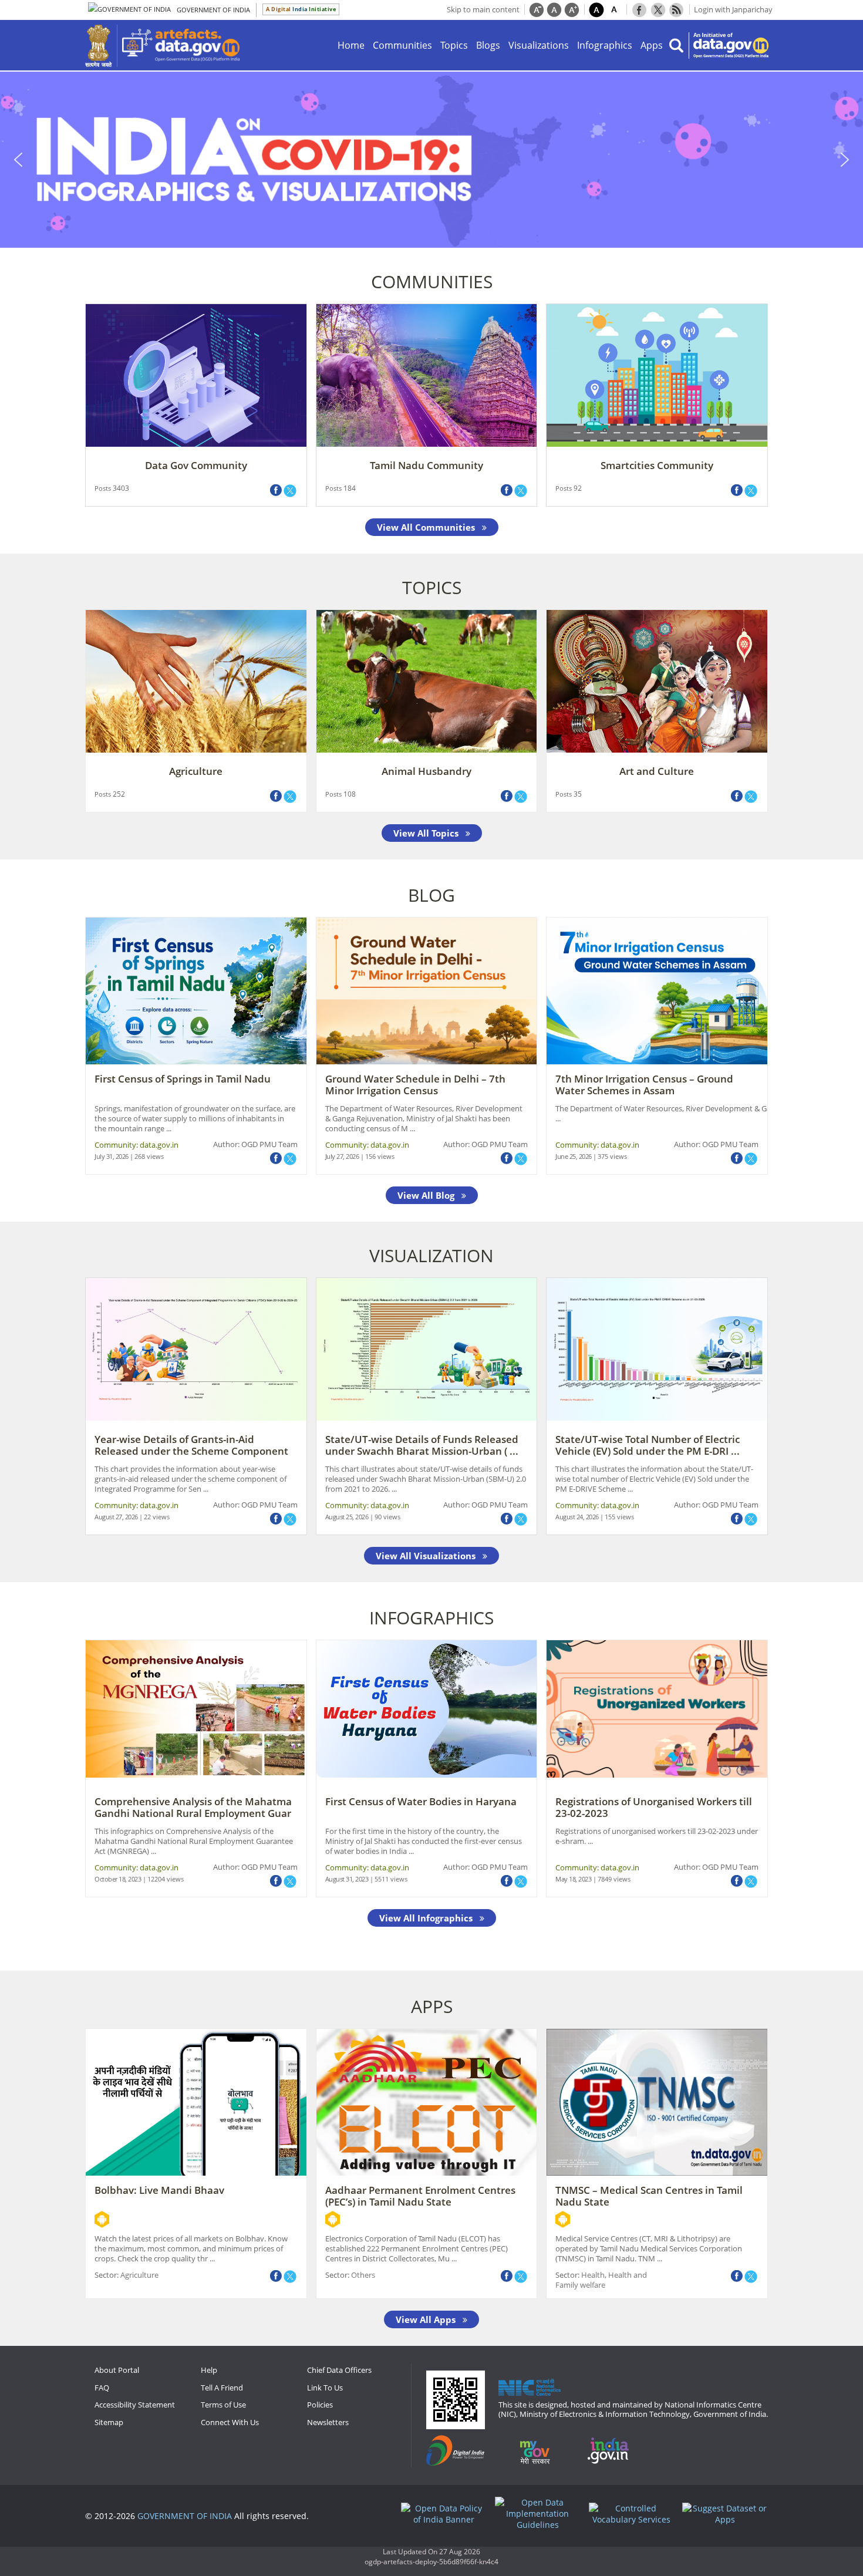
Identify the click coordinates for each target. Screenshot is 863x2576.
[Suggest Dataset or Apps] (728, 2514)
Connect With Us (230, 2422)
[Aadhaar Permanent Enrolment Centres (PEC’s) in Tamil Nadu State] (427, 2101)
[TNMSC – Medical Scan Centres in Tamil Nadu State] (657, 2101)
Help (209, 2370)
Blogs (488, 45)
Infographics (605, 45)
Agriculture (196, 771)
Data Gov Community (196, 465)
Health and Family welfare (601, 2280)
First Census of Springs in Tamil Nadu (183, 1079)
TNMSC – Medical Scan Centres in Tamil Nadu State (649, 2196)
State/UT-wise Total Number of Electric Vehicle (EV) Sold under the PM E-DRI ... (648, 1445)
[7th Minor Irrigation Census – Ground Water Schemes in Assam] (657, 990)
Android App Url (102, 2219)
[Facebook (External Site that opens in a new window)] (276, 490)
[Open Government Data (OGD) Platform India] (731, 45)
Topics (454, 45)
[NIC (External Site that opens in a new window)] (530, 2387)
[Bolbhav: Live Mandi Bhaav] (196, 2101)
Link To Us (325, 2388)
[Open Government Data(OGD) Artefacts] (181, 45)
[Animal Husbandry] (427, 680)
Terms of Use (223, 2405)
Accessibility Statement (135, 2405)
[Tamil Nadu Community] (427, 375)
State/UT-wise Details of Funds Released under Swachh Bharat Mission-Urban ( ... (422, 1445)
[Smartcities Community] (657, 375)
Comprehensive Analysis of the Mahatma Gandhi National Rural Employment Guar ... (193, 1813)
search (676, 45)
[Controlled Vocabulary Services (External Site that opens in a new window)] (635, 2514)
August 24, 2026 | (580, 1517)
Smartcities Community (657, 465)
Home (351, 45)
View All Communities (427, 527)
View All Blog (427, 1195)
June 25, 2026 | (577, 1156)
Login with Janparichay (733, 9)
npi (614, 2451)
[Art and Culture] (657, 680)
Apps (652, 45)
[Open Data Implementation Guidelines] (541, 2513)
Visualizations (539, 45)
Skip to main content (483, 9)
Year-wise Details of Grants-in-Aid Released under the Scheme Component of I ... (191, 1451)
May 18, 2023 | (577, 1879)
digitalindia (461, 2451)
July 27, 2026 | (345, 1156)
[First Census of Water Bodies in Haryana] (427, 1708)
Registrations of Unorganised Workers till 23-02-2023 (654, 1807)
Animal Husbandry (427, 771)
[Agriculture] (196, 680)
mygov (542, 2451)
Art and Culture (657, 771)
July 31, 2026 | (114, 1156)
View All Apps (427, 2319)
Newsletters (328, 2422)
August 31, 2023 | (350, 1879)
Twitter (658, 9)
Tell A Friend (222, 2388)
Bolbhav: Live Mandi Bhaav (159, 2190)
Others (363, 2275)
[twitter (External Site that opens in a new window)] (290, 491)
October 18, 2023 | (121, 1879)
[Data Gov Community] (196, 375)
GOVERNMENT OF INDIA (185, 2516)
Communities (402, 45)
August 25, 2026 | (350, 1517)
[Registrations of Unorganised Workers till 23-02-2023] (657, 1708)
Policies (320, 2405)
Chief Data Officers (339, 2370)
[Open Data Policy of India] (447, 2514)
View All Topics (427, 833)
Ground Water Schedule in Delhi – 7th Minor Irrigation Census (415, 1085)
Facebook (639, 9)
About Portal (117, 2370)
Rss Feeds (676, 9)
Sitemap (109, 2422)
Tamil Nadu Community (427, 465)
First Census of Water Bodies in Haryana (421, 1801)
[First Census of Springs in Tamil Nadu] (196, 990)
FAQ (102, 2388)
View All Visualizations (427, 1556)
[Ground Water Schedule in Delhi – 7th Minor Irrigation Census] (427, 990)
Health (593, 2275)
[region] (431, 160)
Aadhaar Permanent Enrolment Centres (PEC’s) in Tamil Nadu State (420, 2196)
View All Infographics (427, 1918)
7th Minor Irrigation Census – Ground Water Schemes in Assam (644, 1085)
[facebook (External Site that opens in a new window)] (276, 1158)
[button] (431, 160)
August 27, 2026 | (119, 1517)
